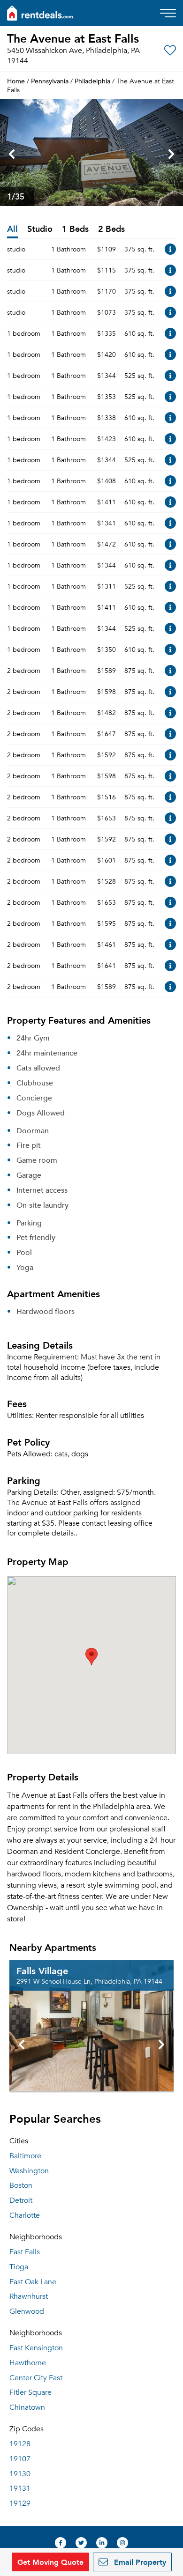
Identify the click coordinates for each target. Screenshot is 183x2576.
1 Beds (75, 229)
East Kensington (36, 2348)
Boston (21, 2185)
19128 (20, 2444)
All (12, 229)
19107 (20, 2459)
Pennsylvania (50, 81)
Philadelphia (92, 81)
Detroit (21, 2200)
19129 (20, 2503)
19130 (20, 2474)
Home (16, 81)
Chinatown (27, 2407)
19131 (20, 2488)
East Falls (25, 2252)
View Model (170, 249)
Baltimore (25, 2156)
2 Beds (111, 229)
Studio (40, 229)
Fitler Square (30, 2392)
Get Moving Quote (50, 2562)
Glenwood (27, 2311)
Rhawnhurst (29, 2296)
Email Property (139, 2562)
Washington (29, 2171)
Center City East (36, 2378)
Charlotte (25, 2215)
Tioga (19, 2267)
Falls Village (42, 1971)
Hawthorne (28, 2363)
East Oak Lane (33, 2282)
